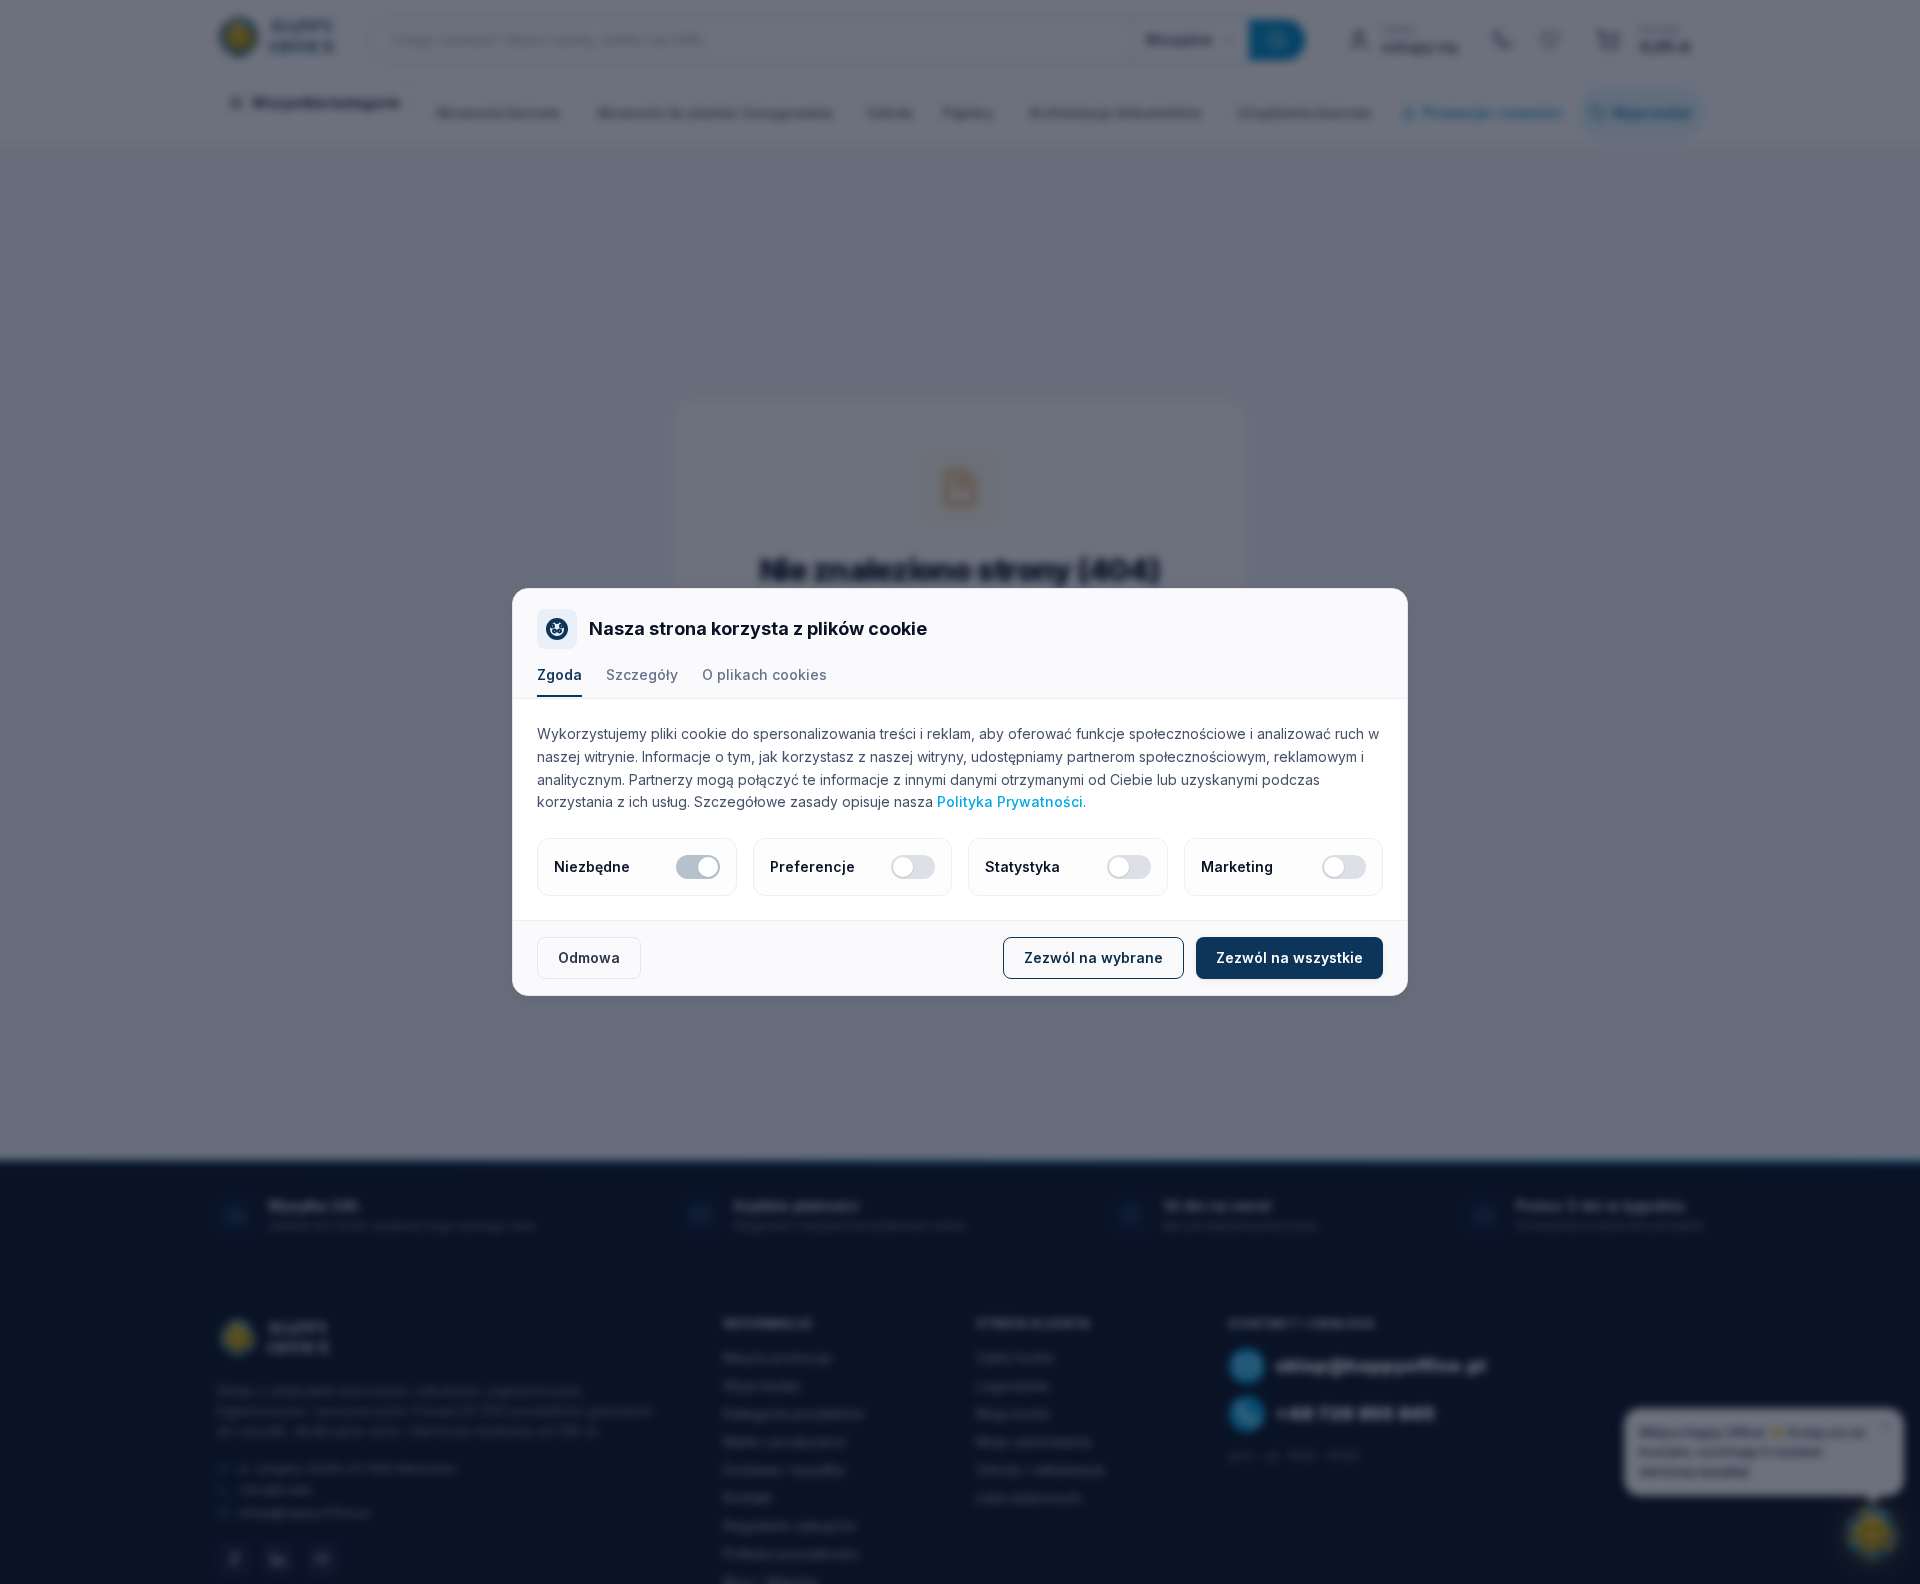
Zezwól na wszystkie (1289, 957)
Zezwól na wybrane (1093, 957)
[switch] (698, 867)
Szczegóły (642, 674)
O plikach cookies (764, 674)
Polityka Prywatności (1010, 801)
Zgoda (559, 674)
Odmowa (589, 957)
